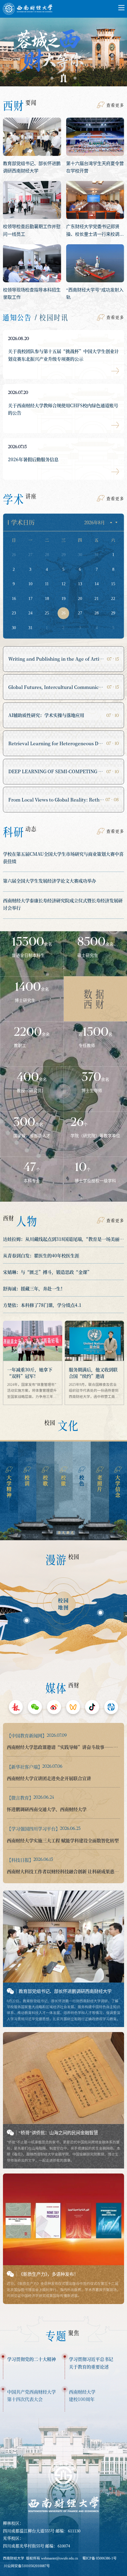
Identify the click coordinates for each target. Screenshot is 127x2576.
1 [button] (52, 78)
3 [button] (75, 78)
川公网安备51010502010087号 (27, 2566)
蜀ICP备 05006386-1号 (100, 2558)
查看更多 (115, 105)
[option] (63, 49)
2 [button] (63, 78)
